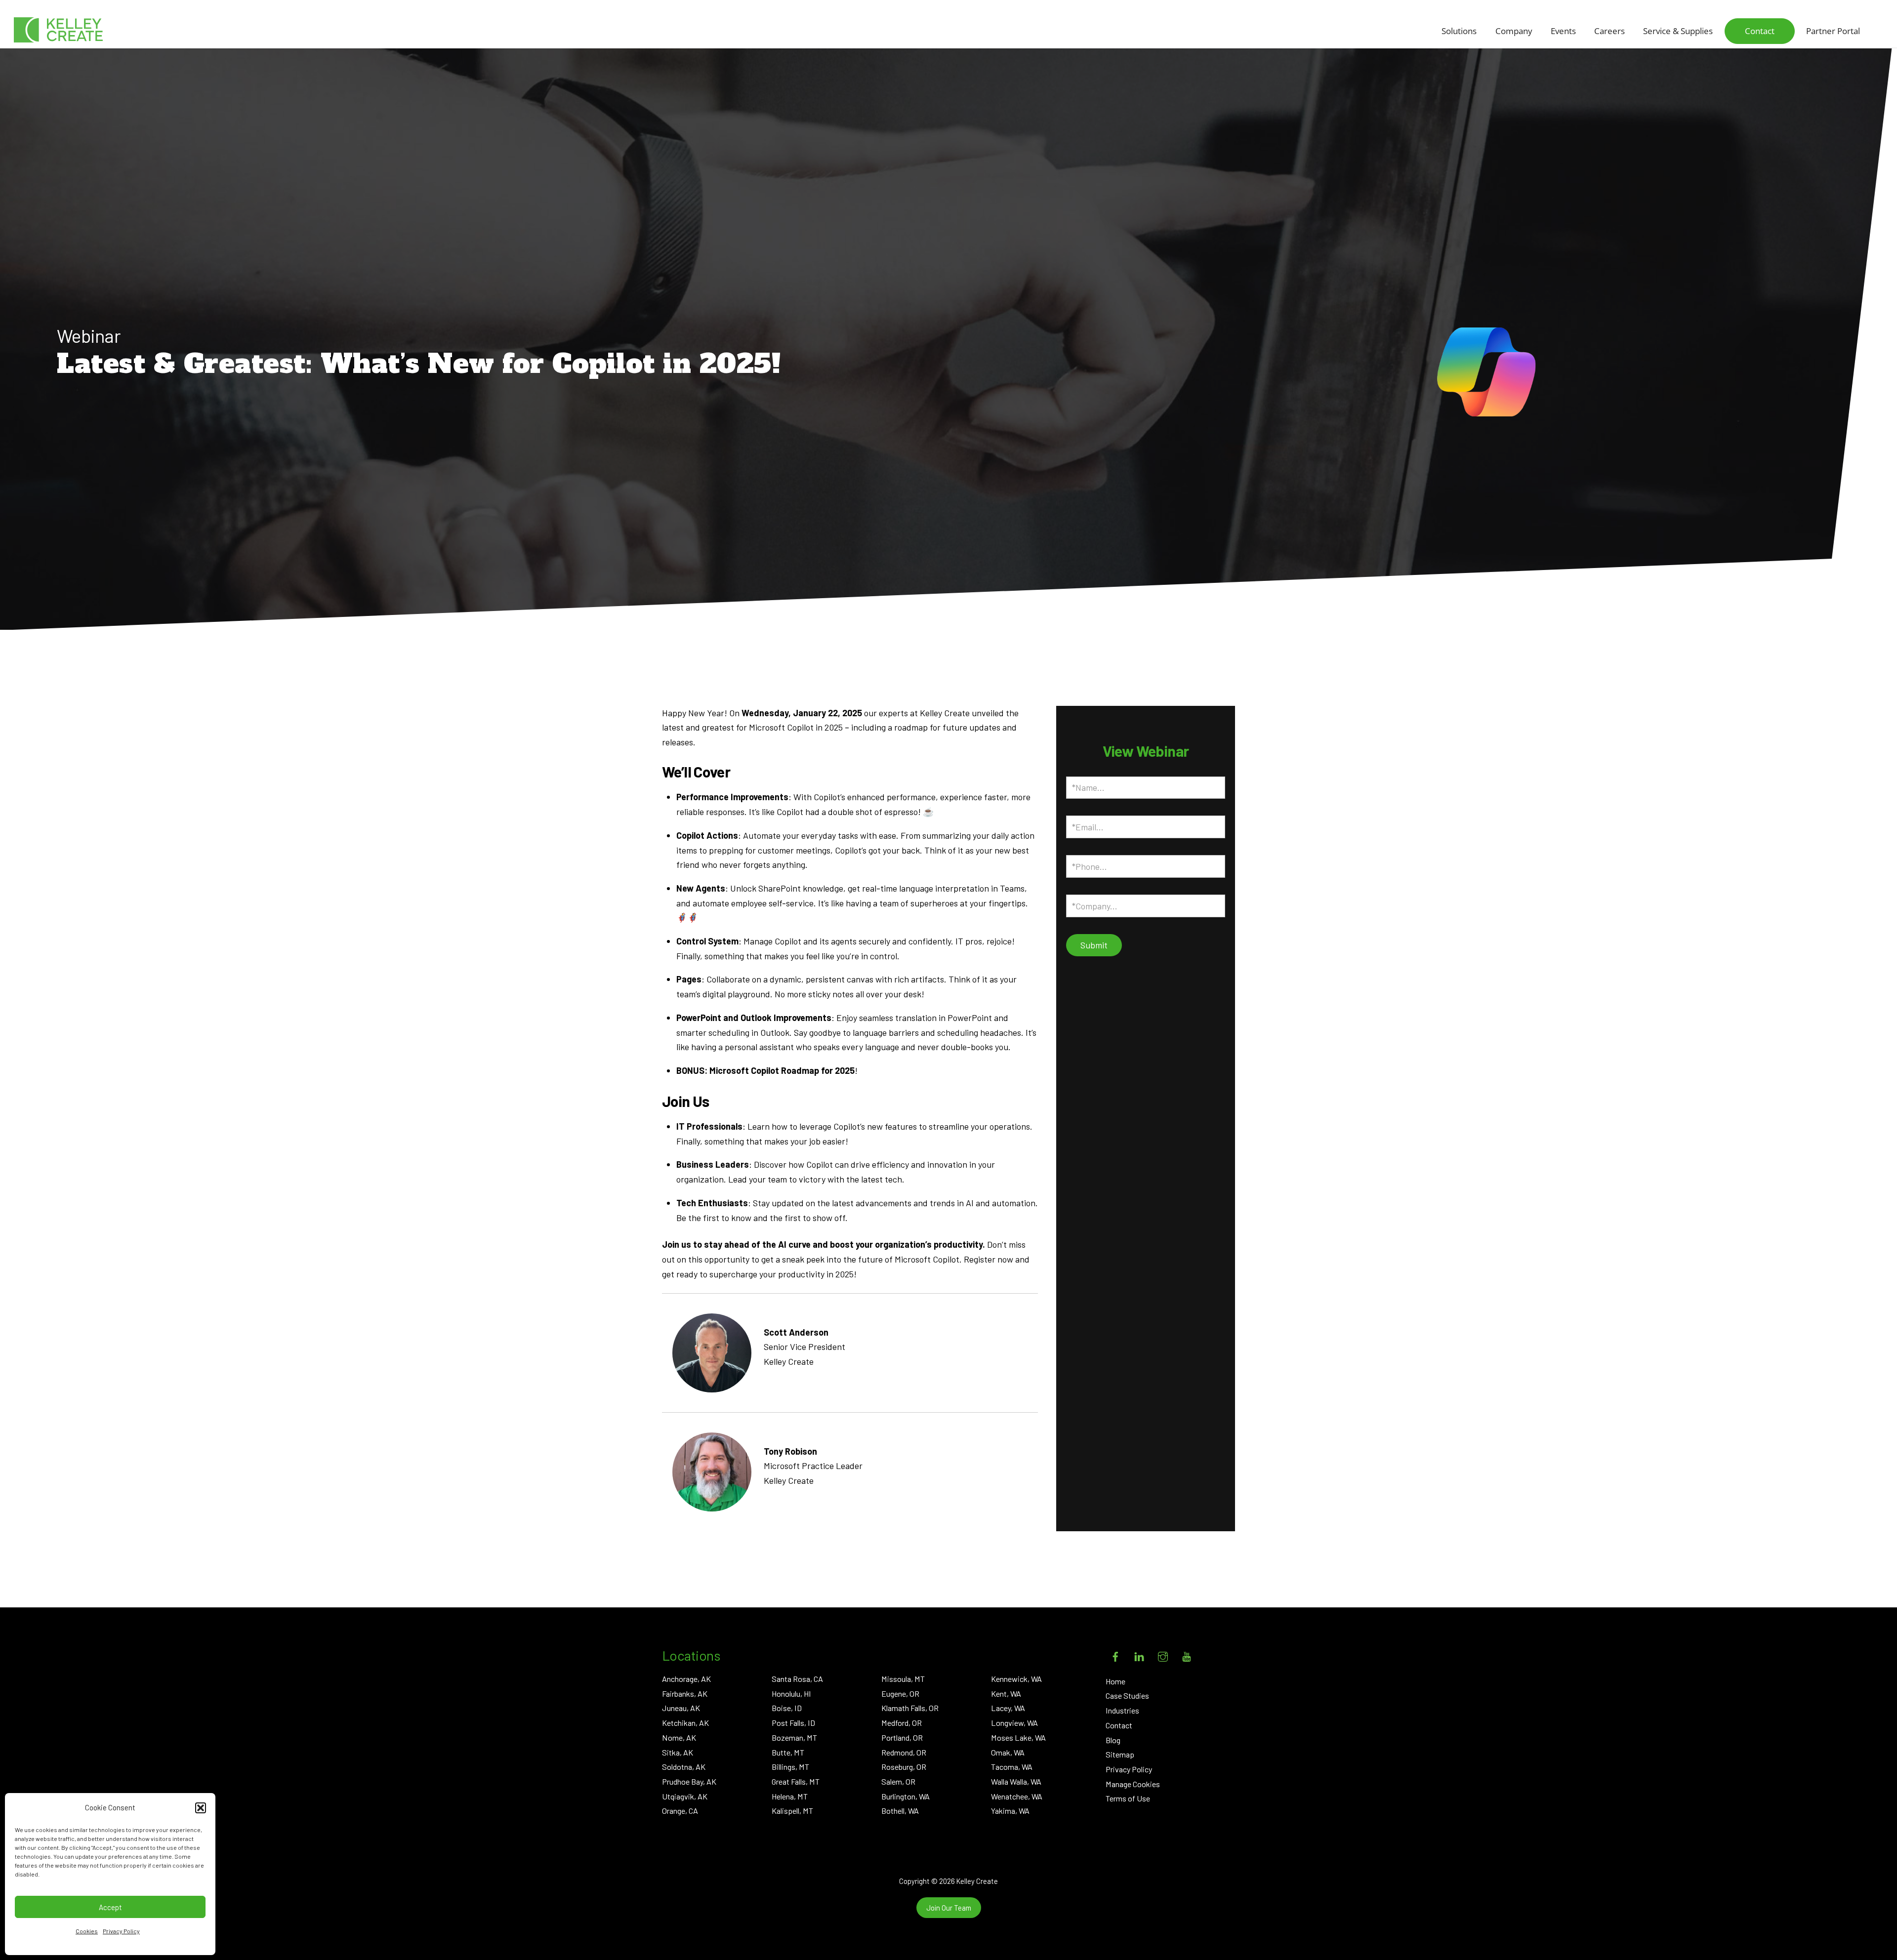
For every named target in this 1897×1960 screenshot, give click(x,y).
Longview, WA (1014, 1723)
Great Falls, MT (796, 1781)
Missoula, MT (903, 1679)
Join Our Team (949, 1908)
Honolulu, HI (791, 1694)
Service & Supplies (1678, 31)
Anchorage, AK (686, 1679)
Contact (1760, 31)
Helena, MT (790, 1796)
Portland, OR (902, 1737)
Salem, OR (898, 1781)
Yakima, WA (1010, 1811)
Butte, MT (788, 1752)
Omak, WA (1008, 1752)
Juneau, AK (681, 1708)
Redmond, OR (904, 1752)
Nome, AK (679, 1737)
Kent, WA (1006, 1694)
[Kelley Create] (58, 30)
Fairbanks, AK (685, 1694)
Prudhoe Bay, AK (689, 1781)
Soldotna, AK (684, 1767)
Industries (1122, 1710)
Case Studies (1127, 1695)
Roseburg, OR (904, 1767)
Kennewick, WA (1016, 1679)
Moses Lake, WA (1018, 1737)
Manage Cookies (1133, 1784)
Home (1115, 1681)
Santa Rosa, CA (797, 1679)
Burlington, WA (906, 1796)
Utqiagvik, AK (685, 1796)
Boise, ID (787, 1708)
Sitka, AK (678, 1752)
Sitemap (1120, 1754)
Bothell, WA (900, 1811)
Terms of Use (1128, 1798)
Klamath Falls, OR (910, 1708)
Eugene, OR (900, 1694)
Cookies (87, 1931)
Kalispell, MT (792, 1811)
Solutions (1459, 31)
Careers (1609, 31)
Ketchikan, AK (685, 1723)
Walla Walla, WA (1016, 1781)
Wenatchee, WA (1017, 1796)
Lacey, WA (1008, 1708)
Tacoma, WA (1012, 1767)
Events (1563, 31)
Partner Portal (1833, 31)
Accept (110, 1907)
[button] (201, 1808)
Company (1514, 31)
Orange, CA (680, 1811)
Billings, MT (790, 1767)
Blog (1113, 1740)
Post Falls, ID (793, 1723)
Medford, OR (902, 1723)
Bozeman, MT (794, 1737)
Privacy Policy (121, 1931)
